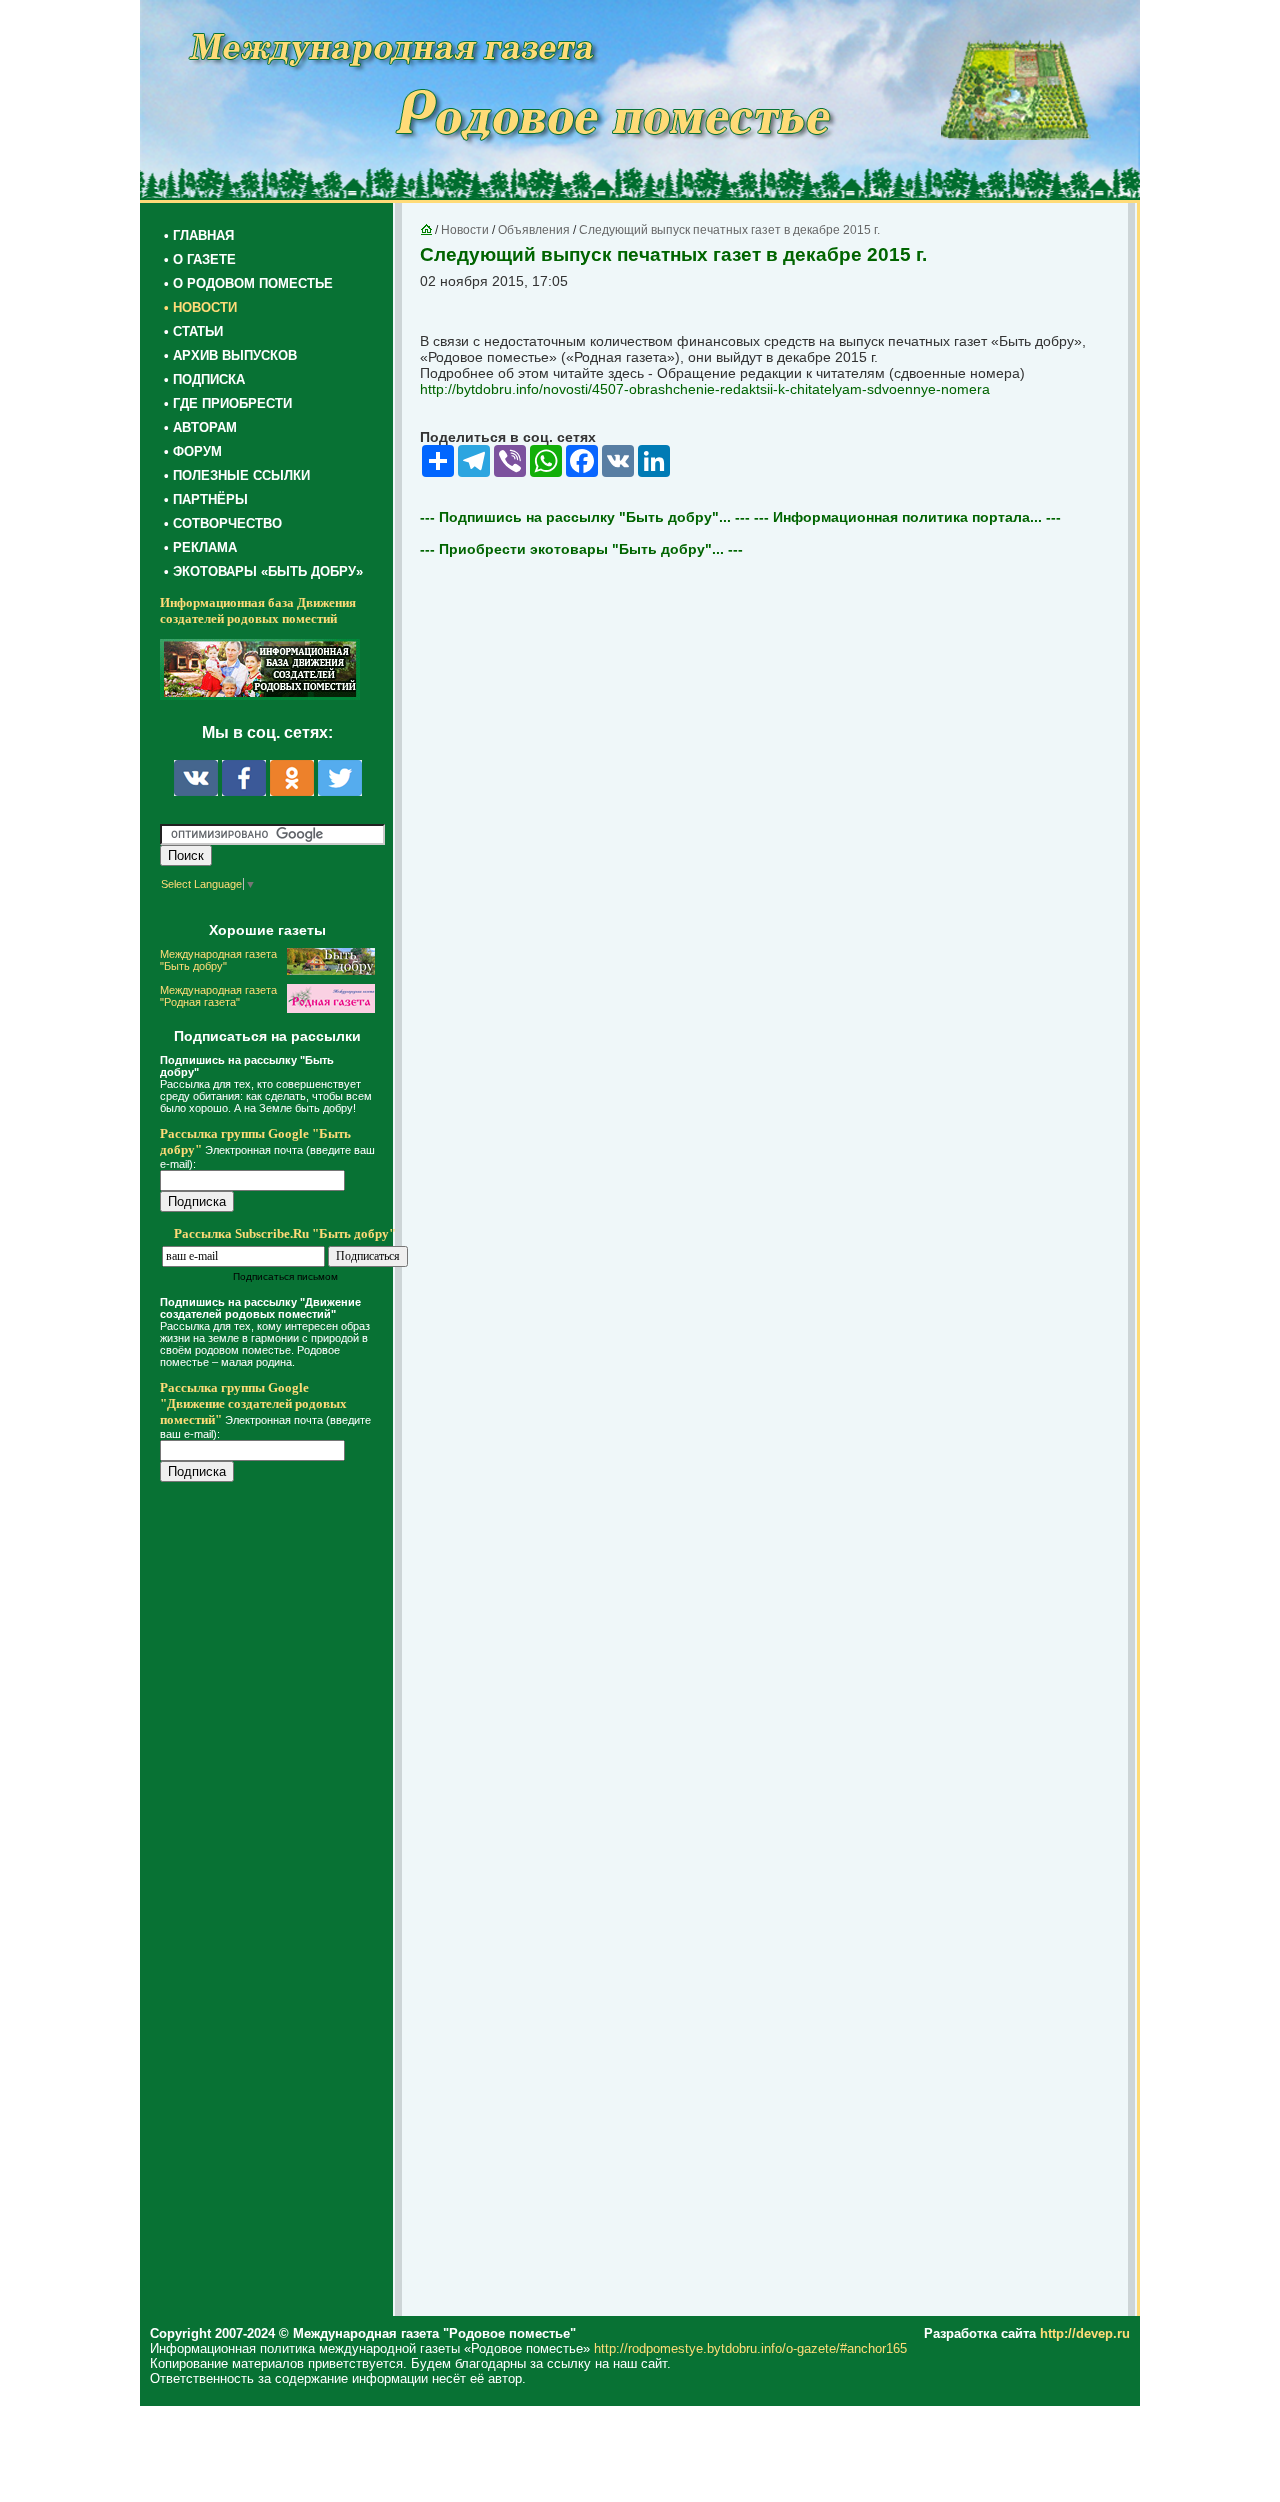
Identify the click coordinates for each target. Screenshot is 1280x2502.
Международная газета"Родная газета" (218, 996)
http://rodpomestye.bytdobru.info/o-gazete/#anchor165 (750, 2348)
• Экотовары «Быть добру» (263, 571)
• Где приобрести (228, 403)
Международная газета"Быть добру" (218, 960)
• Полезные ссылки (237, 475)
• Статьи (193, 331)
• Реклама (200, 547)
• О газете (200, 259)
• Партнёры (206, 499)
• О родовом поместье (248, 283)
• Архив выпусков (230, 355)
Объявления (534, 230)
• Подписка (204, 379)
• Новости (200, 307)
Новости (465, 230)
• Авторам (200, 427)
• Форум (193, 451)
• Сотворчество (223, 523)
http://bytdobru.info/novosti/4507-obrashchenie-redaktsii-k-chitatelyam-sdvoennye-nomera (705, 389)
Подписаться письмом (285, 1276)
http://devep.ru (1085, 2333)
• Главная (199, 235)
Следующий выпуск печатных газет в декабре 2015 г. (729, 230)
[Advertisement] (280, 1902)
